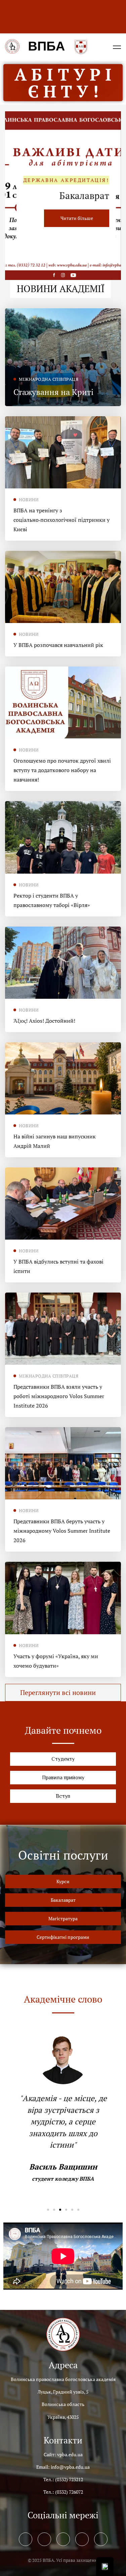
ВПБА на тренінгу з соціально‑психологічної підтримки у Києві (61, 520)
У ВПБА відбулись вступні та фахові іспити (58, 1266)
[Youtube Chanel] (82, 2539)
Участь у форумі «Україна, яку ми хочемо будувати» (56, 1661)
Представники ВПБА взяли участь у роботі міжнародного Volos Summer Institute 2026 (59, 1396)
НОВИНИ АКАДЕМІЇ (61, 289)
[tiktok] (101, 2539)
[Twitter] (44, 2539)
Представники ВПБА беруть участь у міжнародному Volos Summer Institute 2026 (62, 1531)
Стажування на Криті (53, 392)
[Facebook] (26, 2539)
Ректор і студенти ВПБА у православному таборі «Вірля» (52, 900)
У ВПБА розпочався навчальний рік (58, 645)
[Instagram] (63, 2539)
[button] (63, 1693)
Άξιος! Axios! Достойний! (44, 1021)
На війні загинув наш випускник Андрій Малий (55, 1141)
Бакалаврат (84, 196)
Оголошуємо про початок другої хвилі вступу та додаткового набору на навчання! (62, 770)
